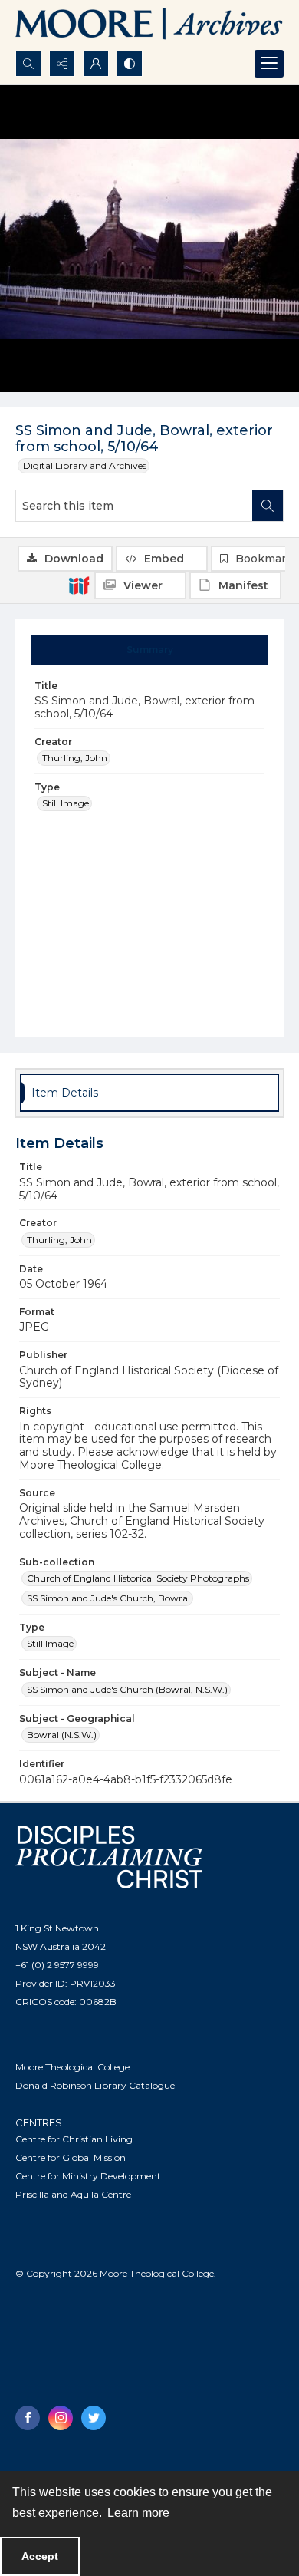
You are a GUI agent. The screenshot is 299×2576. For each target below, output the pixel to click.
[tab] (150, 650)
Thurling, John (75, 758)
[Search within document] (268, 506)
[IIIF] (79, 585)
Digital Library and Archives (85, 465)
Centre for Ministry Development (88, 2176)
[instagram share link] (61, 2418)
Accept (40, 2556)
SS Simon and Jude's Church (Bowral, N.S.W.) (127, 1689)
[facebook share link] (28, 2418)
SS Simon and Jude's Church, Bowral (108, 1598)
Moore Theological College (72, 2067)
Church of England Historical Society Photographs (138, 1578)
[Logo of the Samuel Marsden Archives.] (149, 25)
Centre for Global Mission (71, 2157)
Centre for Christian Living (74, 2139)
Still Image (66, 803)
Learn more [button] (138, 2513)
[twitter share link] (94, 2418)
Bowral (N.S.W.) (62, 1735)
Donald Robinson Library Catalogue (95, 2085)
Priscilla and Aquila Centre (73, 2194)
